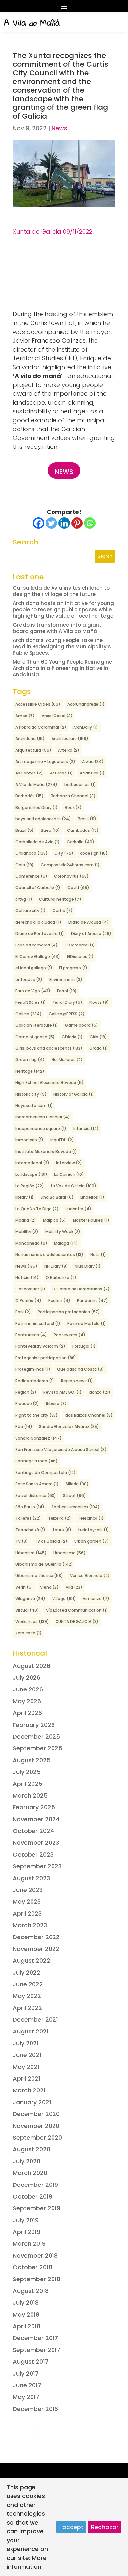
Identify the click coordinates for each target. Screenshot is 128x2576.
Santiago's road (37, 1461)
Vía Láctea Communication (77, 1610)
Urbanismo (70, 1553)
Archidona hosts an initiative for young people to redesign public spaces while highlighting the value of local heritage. (64, 610)
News (59, 128)
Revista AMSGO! (63, 1392)
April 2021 (27, 2079)
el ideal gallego (34, 968)
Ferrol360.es (31, 1002)
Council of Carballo (38, 888)
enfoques (29, 979)
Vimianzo (96, 1599)
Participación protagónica (69, 1312)
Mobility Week (63, 1232)
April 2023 (27, 1913)
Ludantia (78, 1209)
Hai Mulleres (67, 1060)
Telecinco (91, 1518)
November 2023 (36, 1843)
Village (64, 1599)
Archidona (30, 739)
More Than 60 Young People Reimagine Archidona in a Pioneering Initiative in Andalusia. (62, 668)
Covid (78, 888)
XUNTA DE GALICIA (77, 1622)
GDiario (72, 1037)
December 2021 (35, 2020)
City (64, 853)
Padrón (59, 1300)
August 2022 (32, 1961)
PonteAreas (31, 1335)
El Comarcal (80, 945)
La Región (30, 1186)
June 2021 (27, 2055)
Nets (98, 1255)
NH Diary (56, 1266)
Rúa (24, 1427)
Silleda (77, 1484)
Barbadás (30, 796)
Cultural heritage (60, 899)
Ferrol (67, 991)
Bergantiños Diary (37, 807)
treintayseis (94, 1530)
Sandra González (39, 1438)
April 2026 (27, 1713)
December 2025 (36, 1736)
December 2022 (36, 1937)
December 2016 (35, 2409)
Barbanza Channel (73, 796)
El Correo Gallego (38, 956)
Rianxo (99, 1392)
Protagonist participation (46, 1358)
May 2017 (26, 2397)
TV (22, 1541)
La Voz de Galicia (74, 1186)
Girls (98, 1037)
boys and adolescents (43, 819)
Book (73, 807)
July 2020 (27, 2161)
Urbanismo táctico (39, 1576)
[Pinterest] (77, 523)
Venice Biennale (90, 1576)
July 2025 (27, 1772)
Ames (25, 716)
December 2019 (35, 2185)
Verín (24, 1587)
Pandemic (93, 1300)
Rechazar (105, 2527)
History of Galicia (74, 1094)
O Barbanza (61, 1278)
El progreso (73, 968)
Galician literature (37, 1025)
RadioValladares (35, 1381)
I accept (71, 2527)
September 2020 (37, 2137)
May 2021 (26, 2067)
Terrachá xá (30, 1530)
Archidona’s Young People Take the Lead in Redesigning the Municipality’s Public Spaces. (62, 647)
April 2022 (27, 2008)
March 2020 (30, 2173)
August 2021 (31, 2031)
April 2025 (28, 1784)
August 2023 (31, 1878)
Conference (31, 876)
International (32, 1163)
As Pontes (29, 773)
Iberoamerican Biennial (43, 1117)
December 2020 (36, 2114)
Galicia (29, 1014)
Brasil (87, 819)
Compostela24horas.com (70, 865)
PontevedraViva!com (40, 1346)
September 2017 (37, 2350)
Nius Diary (88, 1266)
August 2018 (31, 2291)
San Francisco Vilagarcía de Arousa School (61, 1450)
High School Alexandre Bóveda (50, 1083)
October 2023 (33, 1854)
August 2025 (32, 1760)
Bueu (50, 830)
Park (23, 1312)
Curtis (63, 911)
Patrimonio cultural (38, 1323)
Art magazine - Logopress (45, 762)
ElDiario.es (80, 956)
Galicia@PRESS (67, 1014)
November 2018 (35, 2255)
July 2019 (26, 2220)
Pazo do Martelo (87, 1323)
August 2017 (31, 2362)
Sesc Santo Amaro (37, 1484)
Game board (82, 1025)
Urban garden (92, 1541)
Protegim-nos (33, 1369)
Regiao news (77, 1381)
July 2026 (27, 1678)
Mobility (27, 1232)
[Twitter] (51, 523)
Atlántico (92, 773)
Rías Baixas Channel (89, 1415)
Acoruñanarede (86, 704)
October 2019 (32, 2196)
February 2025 (34, 1807)
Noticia (27, 1278)
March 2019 (29, 2244)
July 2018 (26, 2303)
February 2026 (34, 1725)
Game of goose (35, 1037)
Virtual (27, 1610)
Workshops (32, 1622)
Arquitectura (33, 750)
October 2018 (32, 2267)
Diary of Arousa (91, 934)
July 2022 (27, 1972)
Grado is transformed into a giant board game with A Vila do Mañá (57, 628)
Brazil (25, 830)
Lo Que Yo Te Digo (37, 1209)
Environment (66, 979)
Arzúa (93, 762)
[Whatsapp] (90, 523)
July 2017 (26, 2373)
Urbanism (31, 1553)
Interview (69, 1163)
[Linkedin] (64, 523)
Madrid (26, 1220)
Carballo (80, 842)
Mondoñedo (31, 1243)
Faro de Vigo (33, 991)
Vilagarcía (30, 1599)
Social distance (36, 1495)
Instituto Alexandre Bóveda (46, 1151)
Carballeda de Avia (38, 842)
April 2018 (27, 2326)
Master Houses (91, 1220)
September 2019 (37, 2208)
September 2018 (37, 2279)
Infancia (86, 1128)
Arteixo (69, 750)
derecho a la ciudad (38, 922)
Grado (99, 1048)
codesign (94, 853)
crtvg (24, 899)
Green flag (30, 1060)
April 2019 (27, 2232)
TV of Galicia (51, 1541)
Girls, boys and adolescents (49, 1048)
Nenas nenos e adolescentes (49, 1255)
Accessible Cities (38, 704)
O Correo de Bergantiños (81, 1289)
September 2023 (37, 1866)
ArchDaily (86, 727)
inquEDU (62, 1140)
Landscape (31, 1174)
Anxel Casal (57, 716)
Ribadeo (27, 1404)
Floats (99, 1002)
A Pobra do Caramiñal (41, 727)
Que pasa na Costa (81, 1369)
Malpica (54, 1220)
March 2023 (30, 1925)
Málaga (66, 1243)
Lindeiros (92, 1197)
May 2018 (26, 2314)
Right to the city (37, 1415)
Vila (74, 1587)
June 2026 (28, 1689)
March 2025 (30, 1795)
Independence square (41, 1128)
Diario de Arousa (89, 922)
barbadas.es (80, 784)
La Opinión (69, 1174)
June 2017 (27, 2385)
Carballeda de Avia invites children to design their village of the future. (61, 591)
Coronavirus (71, 876)
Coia (25, 865)
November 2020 (36, 2126)
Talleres (28, 1518)
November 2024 (36, 1819)
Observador (30, 1289)
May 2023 (27, 1902)
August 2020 (32, 2149)
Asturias (61, 773)
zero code (29, 1633)
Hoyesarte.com (34, 1106)
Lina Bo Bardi (57, 1197)
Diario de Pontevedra (40, 934)
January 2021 (32, 2102)
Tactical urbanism (75, 1507)
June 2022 (28, 1984)
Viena (49, 1587)
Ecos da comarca (37, 945)
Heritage (30, 1071)
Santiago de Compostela (45, 1472)
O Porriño (28, 1300)
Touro (62, 1530)
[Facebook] (39, 523)
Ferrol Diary (68, 1002)
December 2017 (35, 2338)
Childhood (32, 853)
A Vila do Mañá (36, 784)
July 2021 (26, 2043)
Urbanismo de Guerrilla (44, 1564)
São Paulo (30, 1507)
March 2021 (29, 2090)
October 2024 (33, 1831)
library (25, 1197)
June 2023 (28, 1890)
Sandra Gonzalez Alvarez (69, 1427)
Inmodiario (29, 1140)
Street (75, 1495)
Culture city (31, 911)
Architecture (70, 739)
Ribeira (56, 1404)
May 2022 (27, 1996)
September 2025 (38, 1748)
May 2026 (27, 1701)
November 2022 (36, 1949)
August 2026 (32, 1666)
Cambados (83, 830)
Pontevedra (70, 1335)
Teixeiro (59, 1518)
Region (26, 1392)
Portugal (84, 1346)
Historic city (31, 1094)
